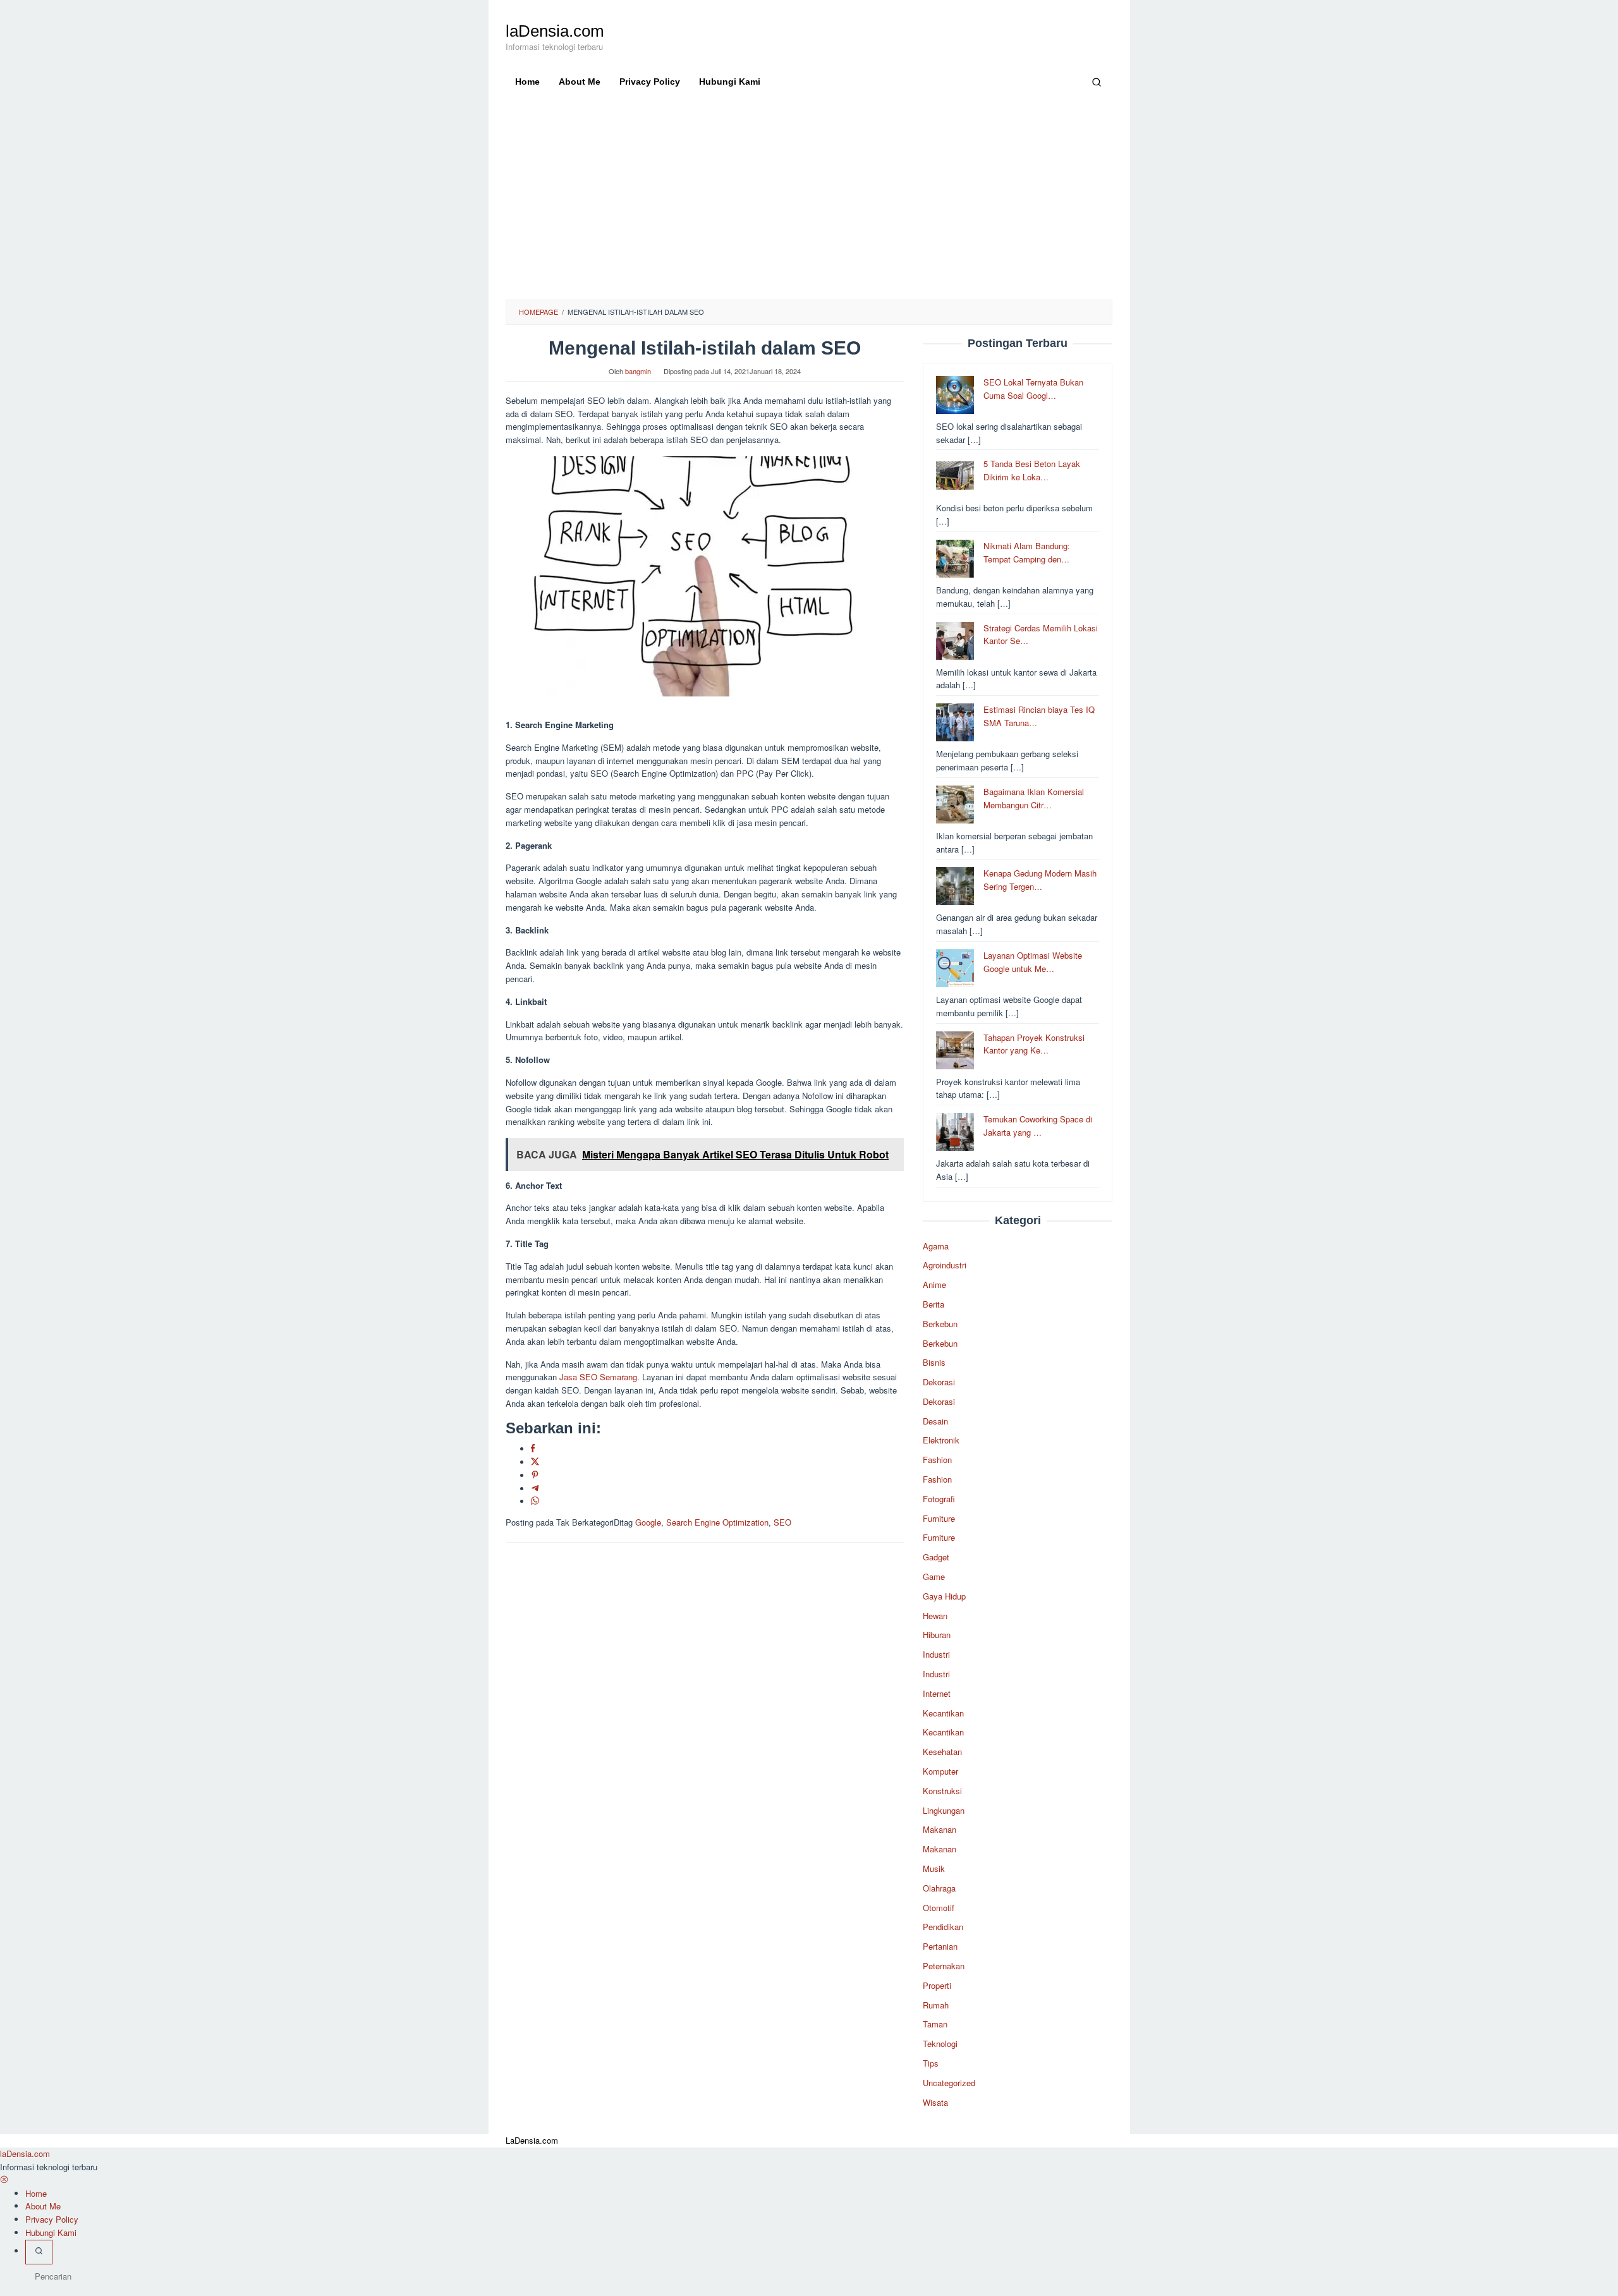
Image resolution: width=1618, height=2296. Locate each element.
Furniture (939, 1518)
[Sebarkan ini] (533, 1449)
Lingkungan (944, 1810)
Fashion (937, 1460)
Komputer (940, 1771)
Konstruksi (942, 1791)
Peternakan (944, 1966)
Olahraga (939, 1888)
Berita (934, 1304)
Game (934, 1576)
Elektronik (941, 1440)
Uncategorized (949, 2083)
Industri (936, 1654)
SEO (782, 1522)
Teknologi (940, 2044)
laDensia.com (555, 31)
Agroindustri (945, 1265)
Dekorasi (939, 1382)
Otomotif (939, 1908)
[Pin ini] (535, 1475)
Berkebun (940, 1324)
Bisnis (934, 1362)
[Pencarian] (1097, 82)
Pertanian (940, 1946)
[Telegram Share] (535, 1489)
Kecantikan (943, 1713)
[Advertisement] (809, 205)
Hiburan (937, 1635)
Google (648, 1522)
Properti (937, 1985)
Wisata (935, 2102)
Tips (931, 2063)
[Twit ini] (535, 1462)
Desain (935, 1421)
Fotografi (939, 1499)
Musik (934, 1868)
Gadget (936, 1557)
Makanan (940, 1829)
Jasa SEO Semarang (598, 1377)
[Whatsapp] (535, 1501)
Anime (934, 1285)
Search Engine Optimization (717, 1522)
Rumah (936, 2005)
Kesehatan (942, 1752)
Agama (936, 1246)
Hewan (935, 1616)
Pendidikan (943, 1927)
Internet (937, 1693)
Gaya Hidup (944, 1596)
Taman (935, 2024)
